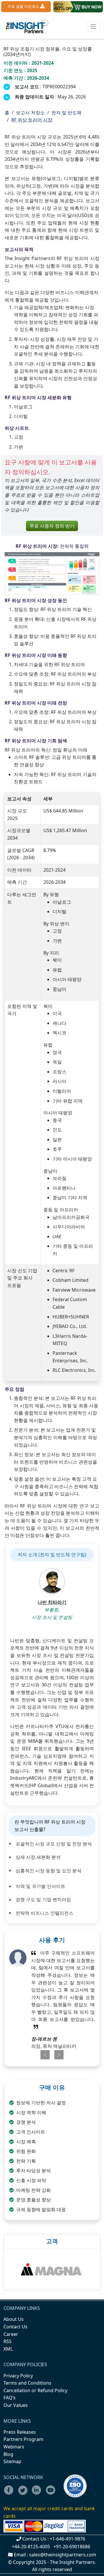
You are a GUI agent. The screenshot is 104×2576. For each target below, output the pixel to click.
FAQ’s (10, 2398)
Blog (8, 2454)
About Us (14, 2319)
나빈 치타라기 (52, 1602)
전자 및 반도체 (66, 113)
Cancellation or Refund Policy (35, 2390)
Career (11, 2334)
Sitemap (12, 2461)
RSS (8, 2341)
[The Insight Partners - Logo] (27, 26)
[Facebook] (10, 2494)
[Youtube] (52, 2494)
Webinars (14, 2447)
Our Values (16, 2405)
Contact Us (15, 2327)
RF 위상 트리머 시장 (32, 120)
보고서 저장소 (30, 113)
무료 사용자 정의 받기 (52, 526)
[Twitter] (24, 2494)
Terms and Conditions (27, 2383)
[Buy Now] (78, 7)
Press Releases (20, 2432)
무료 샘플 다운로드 (24, 6)
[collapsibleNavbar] (93, 27)
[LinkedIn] (38, 2494)
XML (8, 2349)
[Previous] (43, 2055)
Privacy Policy (18, 2376)
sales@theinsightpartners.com (63, 2555)
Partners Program (23, 2439)
